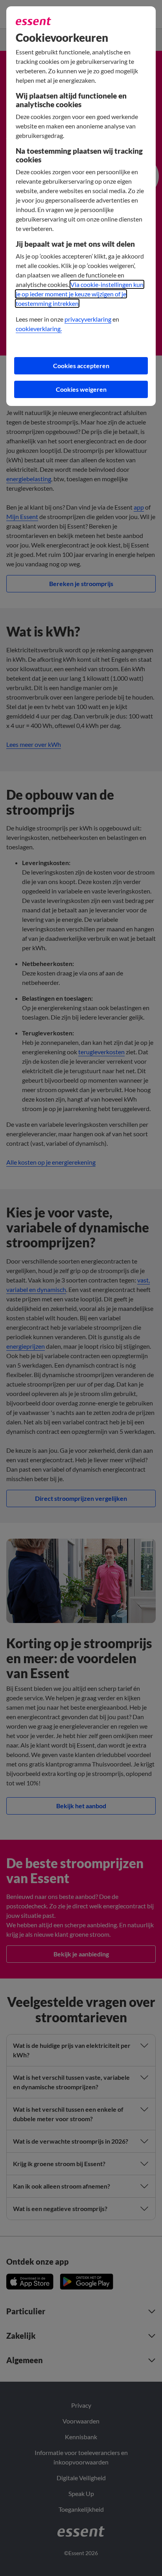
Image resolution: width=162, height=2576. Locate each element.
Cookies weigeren (81, 389)
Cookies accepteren (81, 366)
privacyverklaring (88, 319)
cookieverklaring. (39, 329)
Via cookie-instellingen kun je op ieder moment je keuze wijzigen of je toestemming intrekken (80, 294)
